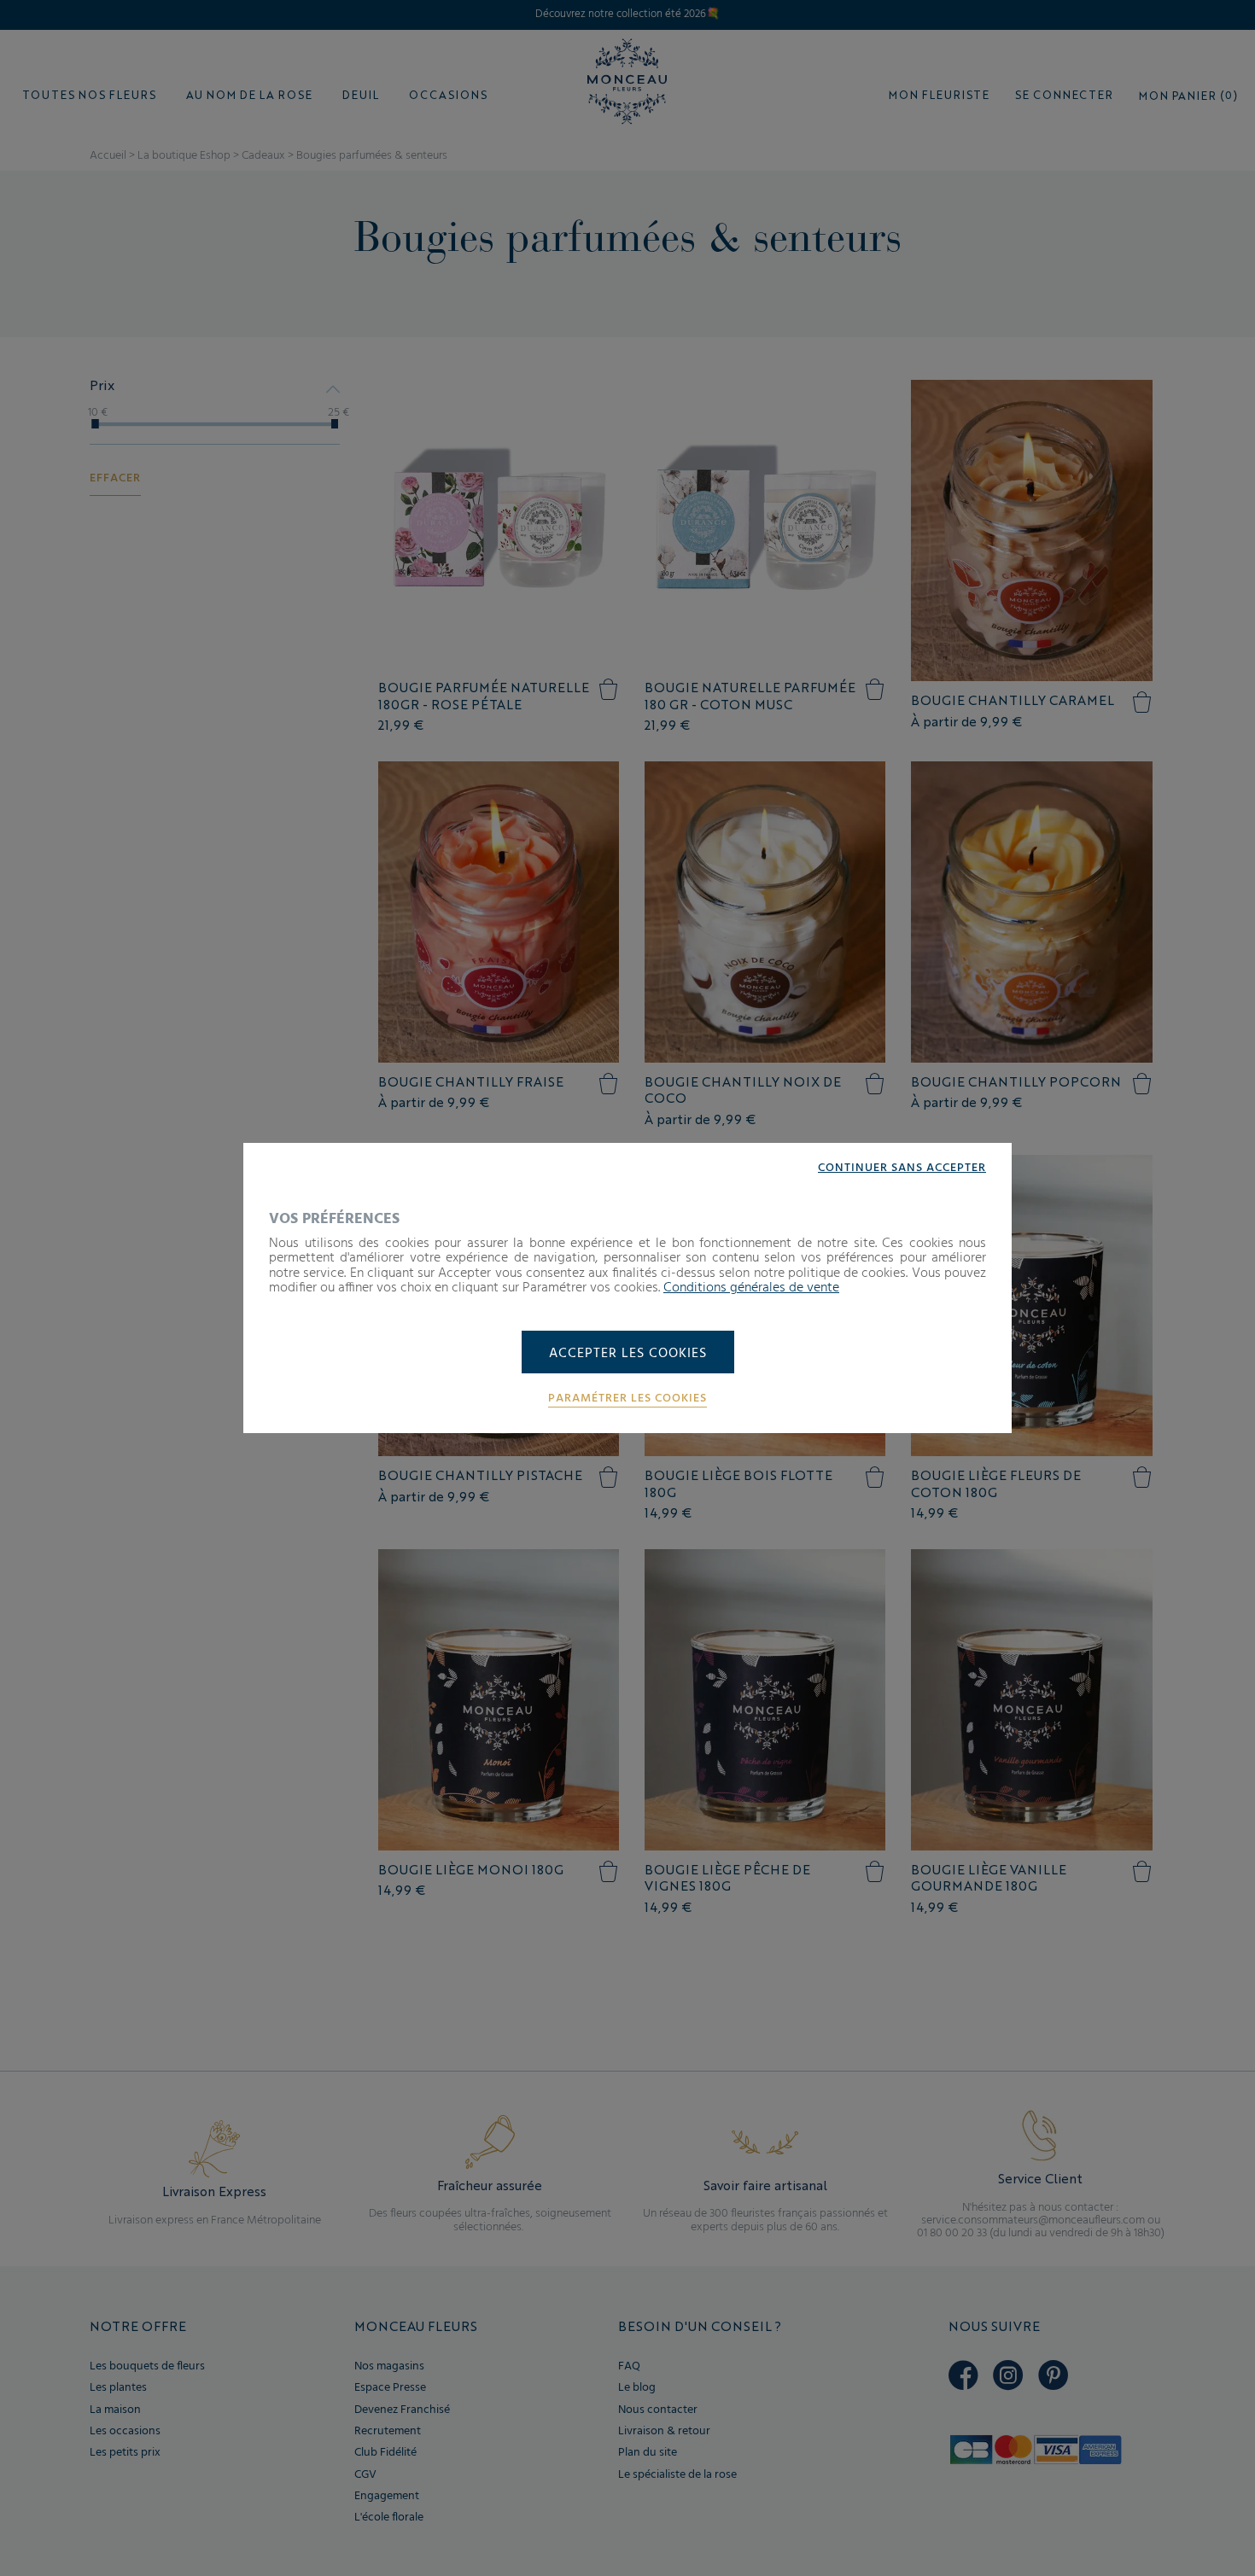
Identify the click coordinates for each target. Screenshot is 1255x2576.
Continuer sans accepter (902, 1169)
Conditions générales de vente (751, 1288)
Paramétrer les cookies (627, 1399)
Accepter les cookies (628, 1354)
